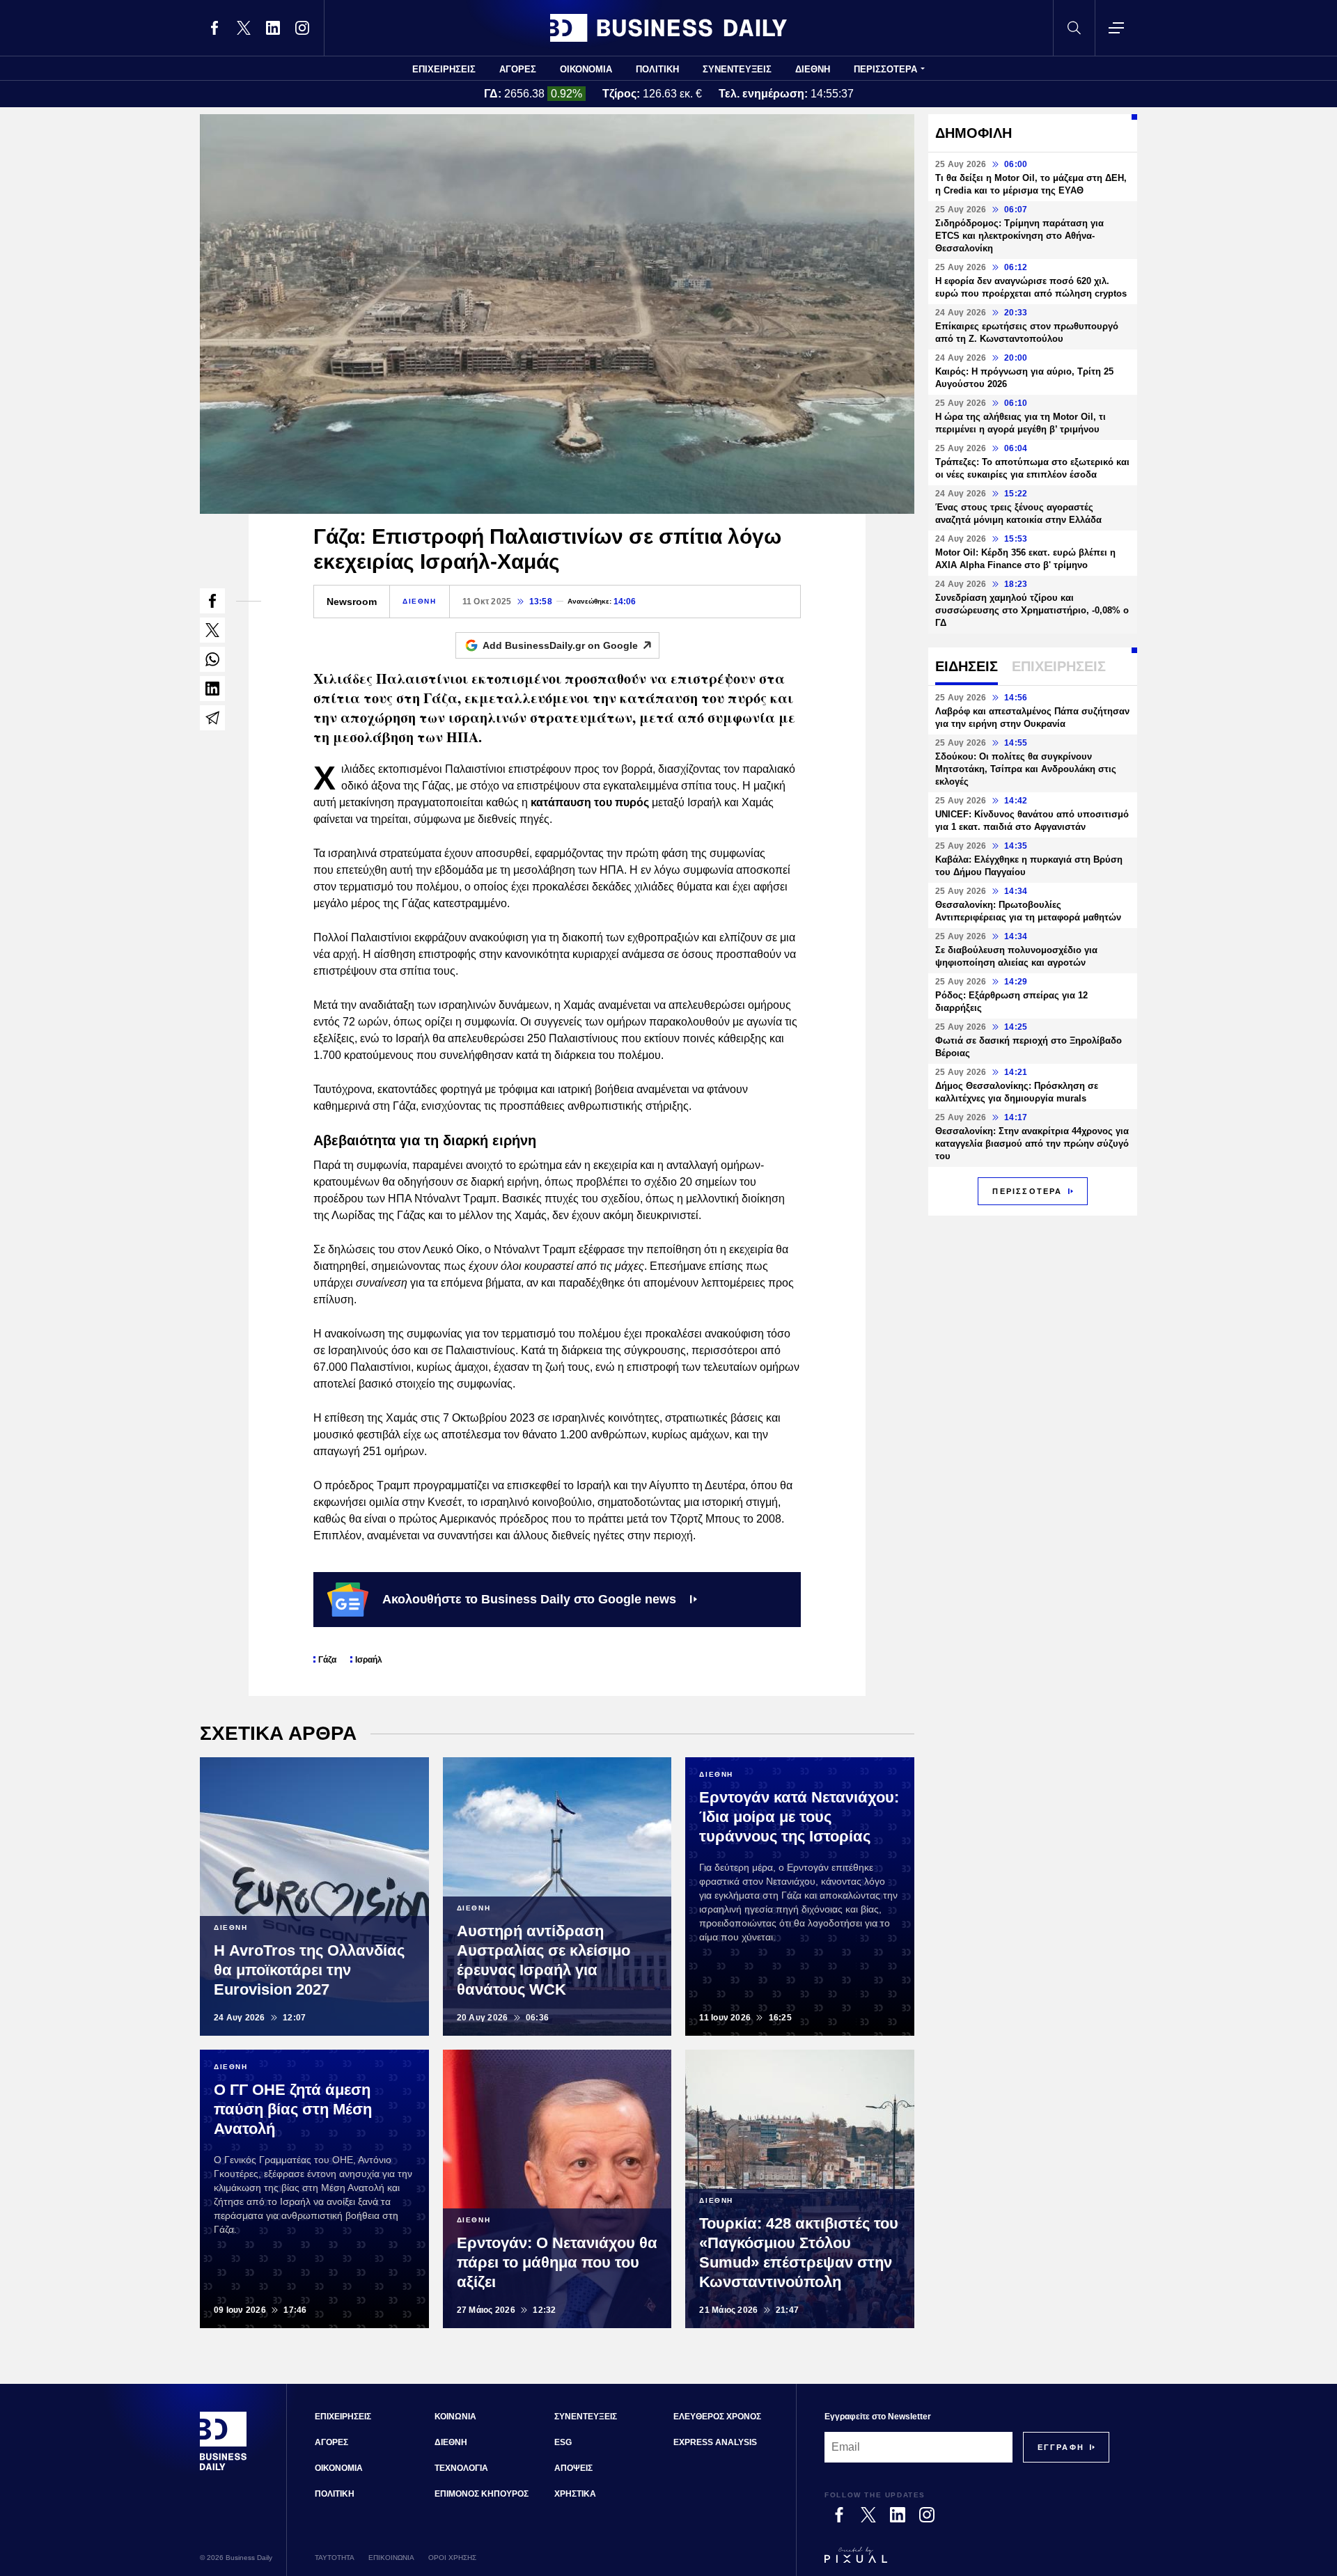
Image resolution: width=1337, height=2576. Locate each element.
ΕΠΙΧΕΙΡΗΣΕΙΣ (444, 69)
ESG (563, 2442)
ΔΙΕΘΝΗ (813, 69)
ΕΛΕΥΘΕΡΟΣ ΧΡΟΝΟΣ (717, 2417)
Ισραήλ (369, 1660)
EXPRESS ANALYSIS (715, 2442)
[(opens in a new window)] (214, 28)
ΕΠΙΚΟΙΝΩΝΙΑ (391, 2558)
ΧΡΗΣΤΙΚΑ (575, 2494)
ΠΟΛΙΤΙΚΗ (657, 69)
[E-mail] (212, 718)
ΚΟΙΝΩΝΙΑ (455, 2417)
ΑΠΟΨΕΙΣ (573, 2468)
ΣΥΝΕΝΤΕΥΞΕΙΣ (737, 69)
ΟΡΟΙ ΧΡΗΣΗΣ (452, 2558)
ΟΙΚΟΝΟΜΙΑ (586, 69)
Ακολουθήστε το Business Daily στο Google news (529, 1599)
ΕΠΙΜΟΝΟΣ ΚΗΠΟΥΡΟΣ (482, 2494)
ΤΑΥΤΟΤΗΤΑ (335, 2558)
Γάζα (327, 1660)
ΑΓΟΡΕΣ (518, 69)
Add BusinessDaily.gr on (560, 645)
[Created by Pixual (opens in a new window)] (967, 2561)
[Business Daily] (668, 28)
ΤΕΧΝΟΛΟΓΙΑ (461, 2468)
